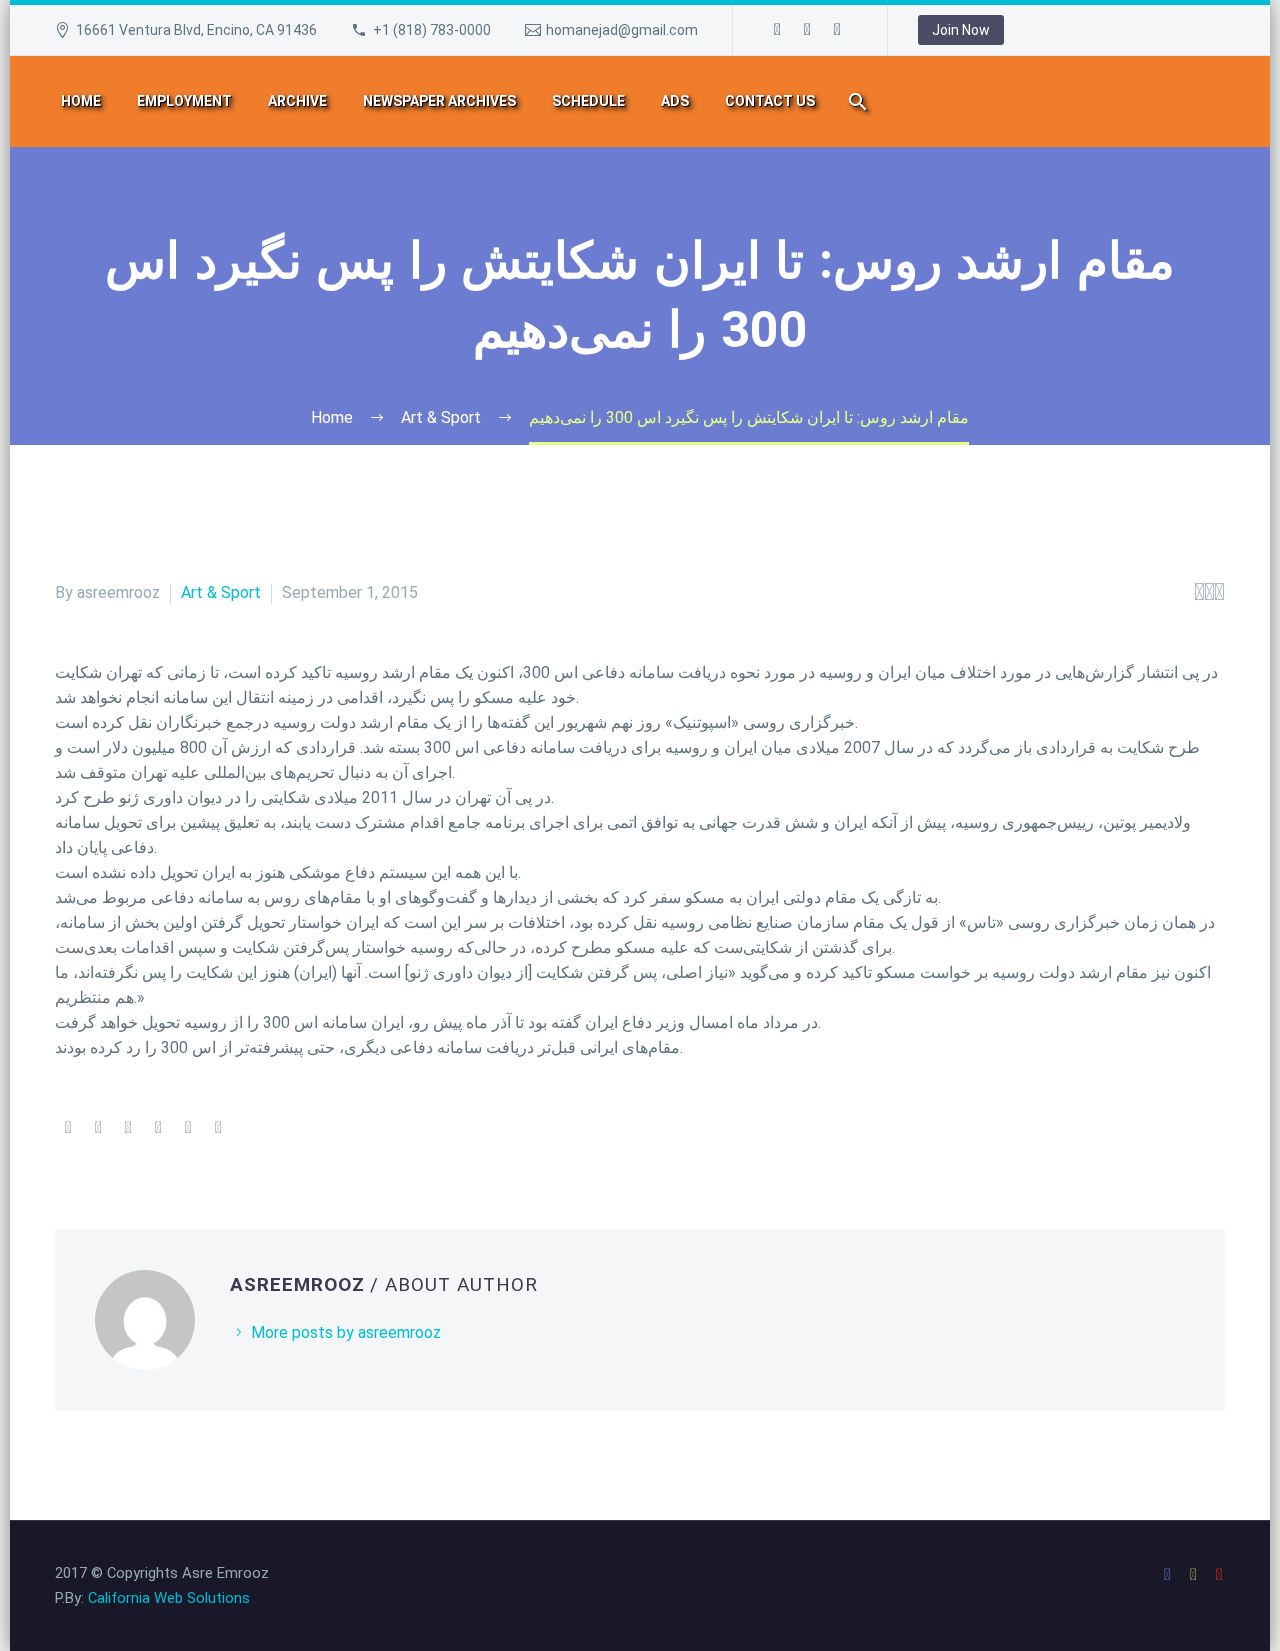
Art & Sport (221, 592)
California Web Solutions (169, 1598)
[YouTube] (838, 30)
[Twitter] (98, 1128)
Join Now (961, 30)
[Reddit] (218, 1128)
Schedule (588, 101)
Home (81, 101)
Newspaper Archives (439, 101)
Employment (184, 101)
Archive (297, 101)
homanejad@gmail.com (622, 30)
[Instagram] (808, 30)
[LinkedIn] (188, 1128)
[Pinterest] (128, 1128)
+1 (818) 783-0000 (432, 30)
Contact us (770, 101)
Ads (675, 101)
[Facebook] (778, 30)
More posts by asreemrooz (346, 1332)
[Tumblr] (158, 1128)
